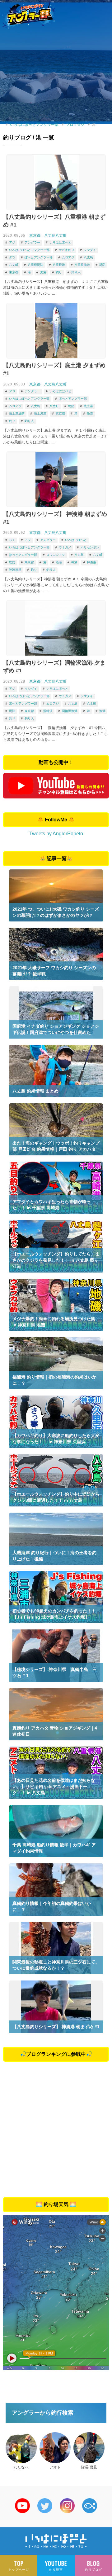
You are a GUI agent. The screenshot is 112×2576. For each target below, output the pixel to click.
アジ (12, 242)
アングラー (32, 242)
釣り (59, 272)
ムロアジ (68, 257)
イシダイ (31, 689)
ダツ (12, 257)
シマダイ (90, 250)
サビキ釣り (67, 250)
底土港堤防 (17, 413)
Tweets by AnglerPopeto (56, 834)
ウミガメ (65, 547)
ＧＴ (12, 540)
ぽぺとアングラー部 (39, 257)
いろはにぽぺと (60, 242)
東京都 (35, 235)
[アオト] (55, 2448)
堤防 (102, 265)
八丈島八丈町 (55, 235)
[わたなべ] (21, 2448)
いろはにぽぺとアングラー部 (29, 250)
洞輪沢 (48, 711)
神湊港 (91, 562)
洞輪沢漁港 (70, 711)
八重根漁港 (82, 265)
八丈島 (88, 257)
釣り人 (76, 272)
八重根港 (59, 265)
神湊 (74, 562)
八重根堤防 (35, 265)
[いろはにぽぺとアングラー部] (29, 14)
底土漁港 (40, 413)
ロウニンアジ (56, 555)
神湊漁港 (15, 570)
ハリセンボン (90, 547)
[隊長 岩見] (89, 2448)
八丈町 (14, 265)
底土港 (88, 406)
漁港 (43, 272)
